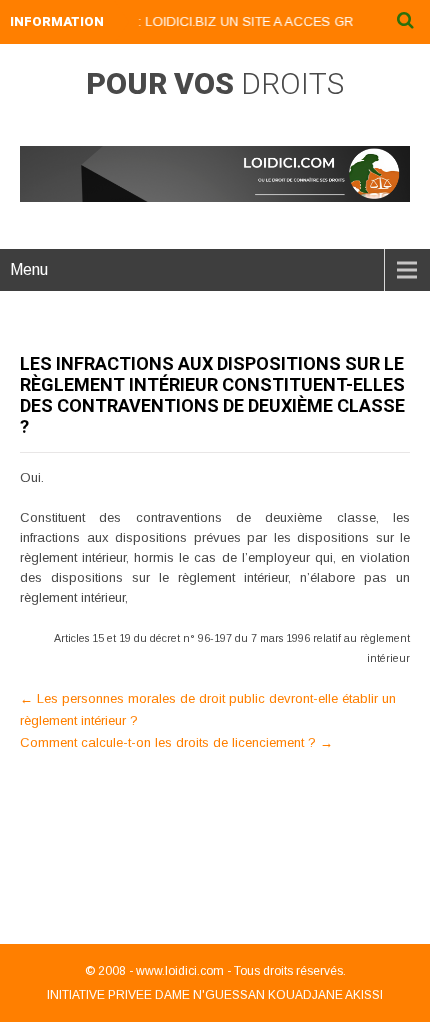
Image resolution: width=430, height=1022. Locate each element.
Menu (29, 269)
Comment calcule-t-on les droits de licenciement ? (176, 742)
